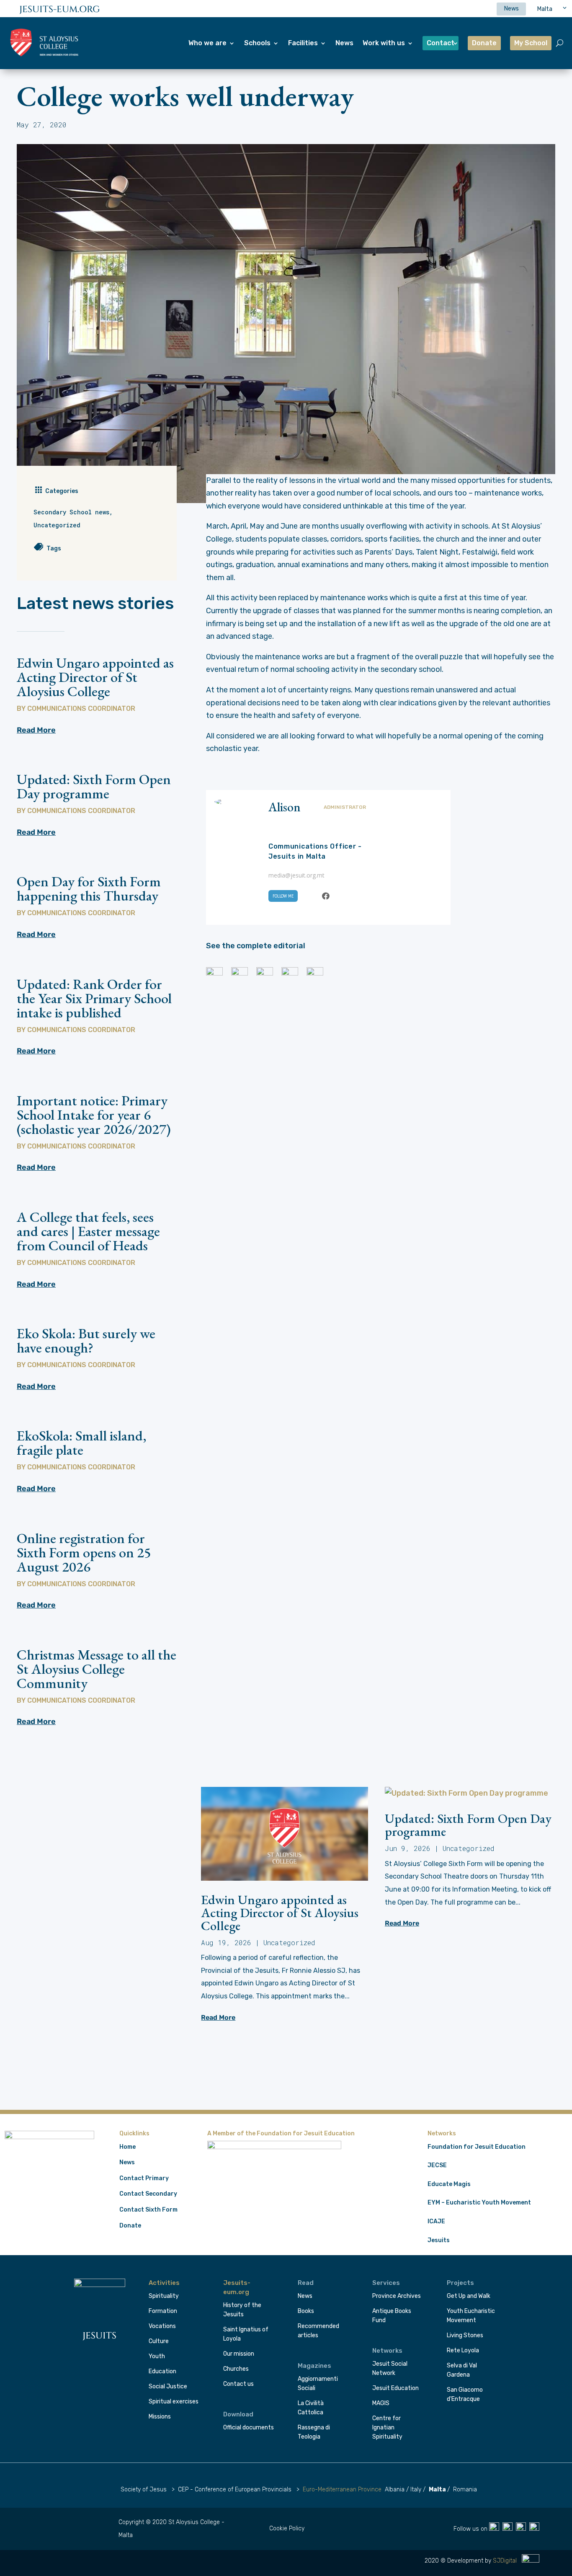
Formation (163, 2311)
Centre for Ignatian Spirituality (387, 2428)
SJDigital (506, 2561)
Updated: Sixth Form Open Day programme (94, 786)
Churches (236, 2369)
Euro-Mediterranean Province (342, 2490)
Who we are (207, 43)
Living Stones (465, 2335)
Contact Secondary (148, 2194)
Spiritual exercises (174, 2402)
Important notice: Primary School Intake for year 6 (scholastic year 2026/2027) (94, 1115)
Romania (465, 2490)
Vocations (162, 2326)
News (344, 43)
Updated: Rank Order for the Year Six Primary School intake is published (94, 998)
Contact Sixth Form (148, 2210)
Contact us (238, 2384)
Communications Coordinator (81, 709)
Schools (257, 43)
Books (306, 2311)
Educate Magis (449, 2184)
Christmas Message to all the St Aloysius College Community (97, 1669)
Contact (441, 43)
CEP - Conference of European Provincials (235, 2490)
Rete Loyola (463, 2350)
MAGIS (381, 2403)
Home (128, 2147)
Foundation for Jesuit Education (477, 2147)
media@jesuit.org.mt (296, 875)
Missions (160, 2417)
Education (162, 2371)
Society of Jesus (144, 2490)
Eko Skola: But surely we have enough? (86, 1340)
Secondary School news (71, 512)
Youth (157, 2356)
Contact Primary (144, 2178)
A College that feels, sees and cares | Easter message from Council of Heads (88, 1231)
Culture (159, 2341)
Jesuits (439, 2240)
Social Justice (168, 2386)
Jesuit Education (396, 2388)
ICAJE (436, 2221)
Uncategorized (57, 525)
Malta (437, 2490)
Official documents (249, 2428)
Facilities (303, 43)
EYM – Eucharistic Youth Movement (479, 2203)
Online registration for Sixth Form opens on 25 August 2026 (84, 1552)
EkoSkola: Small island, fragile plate (81, 1443)
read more (36, 730)
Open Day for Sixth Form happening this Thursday (89, 888)
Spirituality (164, 2296)
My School (531, 43)
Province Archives (397, 2296)
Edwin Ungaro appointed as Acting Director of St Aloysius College (95, 677)
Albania (395, 2490)
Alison (285, 807)
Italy (416, 2490)
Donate (484, 43)
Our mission (239, 2354)
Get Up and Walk (469, 2296)
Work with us (384, 43)
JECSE (437, 2165)
